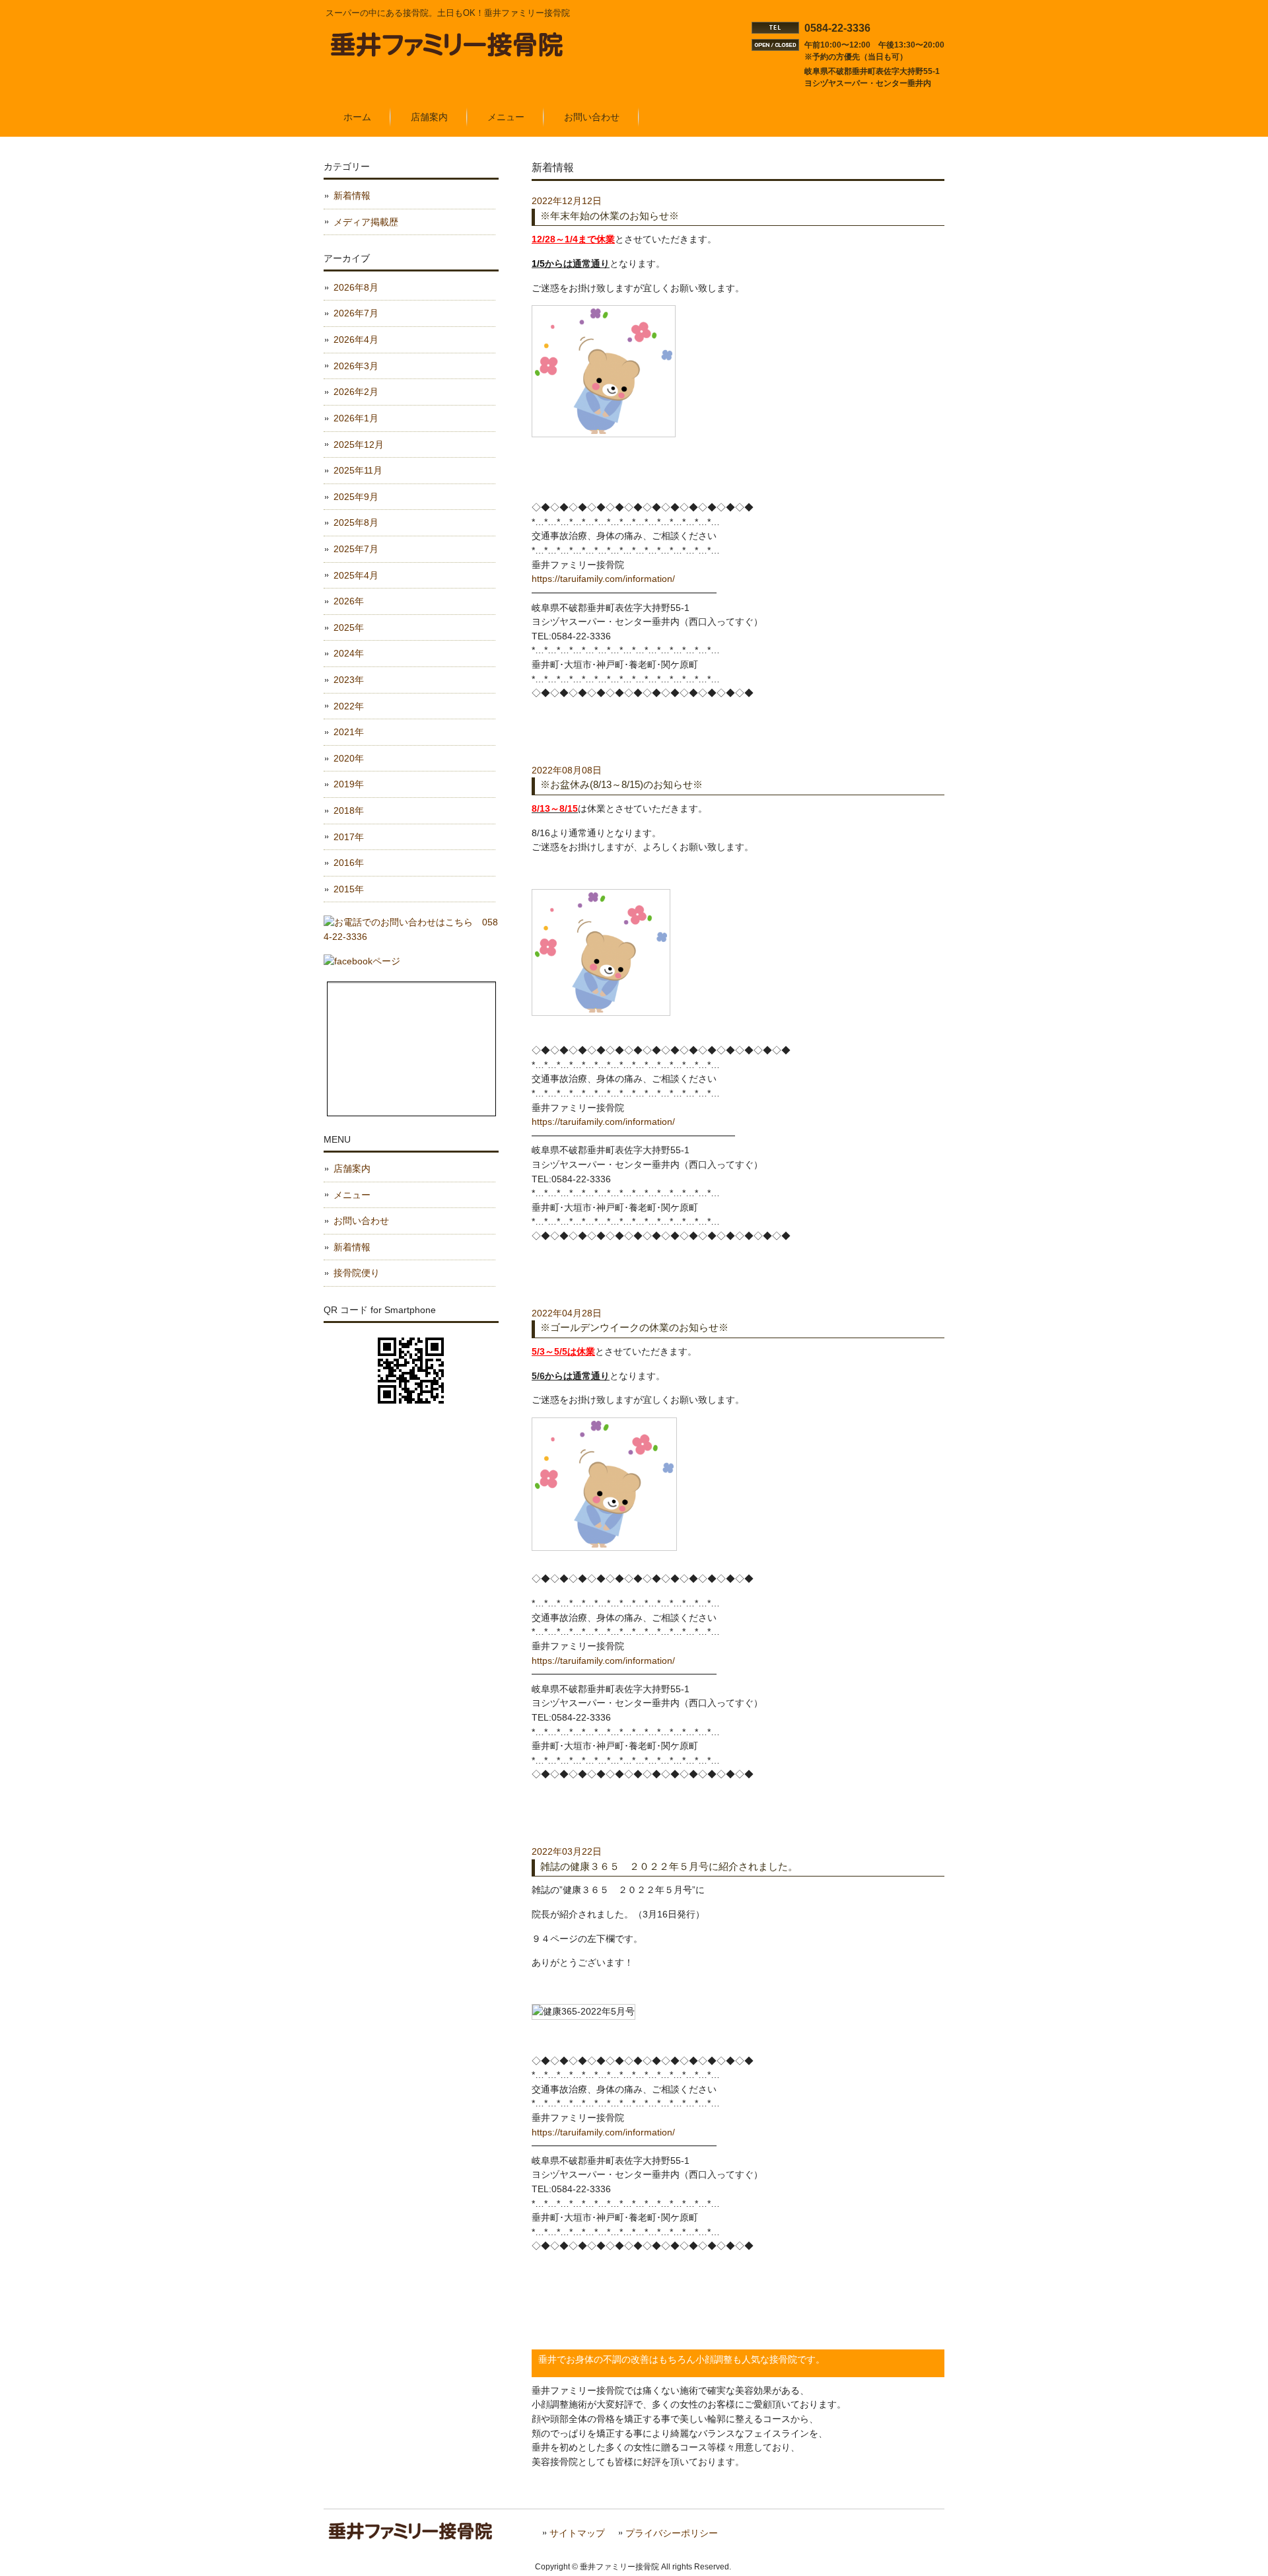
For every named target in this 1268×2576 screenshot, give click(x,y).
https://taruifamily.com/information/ (603, 579)
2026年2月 (356, 392)
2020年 (349, 758)
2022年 (349, 706)
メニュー (352, 1195)
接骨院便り (357, 1273)
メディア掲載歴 (366, 222)
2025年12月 (359, 445)
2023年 (349, 680)
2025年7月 (356, 549)
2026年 (349, 601)
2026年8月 (356, 287)
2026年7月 (356, 313)
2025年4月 (356, 575)
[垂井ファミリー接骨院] (448, 52)
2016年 (349, 863)
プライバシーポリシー (672, 2533)
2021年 (349, 732)
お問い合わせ (361, 1221)
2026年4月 (356, 340)
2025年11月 (358, 470)
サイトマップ (577, 2533)
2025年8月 (356, 522)
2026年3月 (356, 366)
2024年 (349, 653)
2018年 (349, 810)
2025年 (349, 627)
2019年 (349, 784)
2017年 (349, 837)
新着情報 (352, 196)
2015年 (349, 889)
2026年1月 (356, 418)
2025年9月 (356, 497)
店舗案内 (352, 1168)
